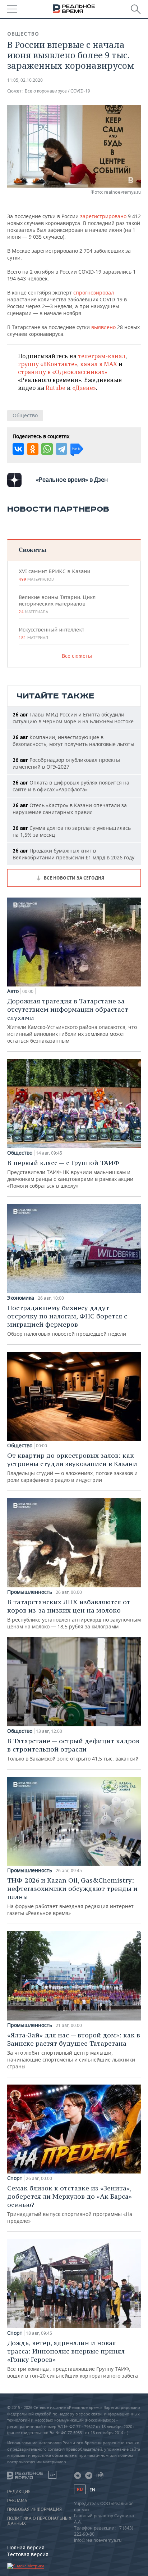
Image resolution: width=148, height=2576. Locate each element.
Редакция (19, 2492)
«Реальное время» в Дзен (72, 480)
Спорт (15, 2178)
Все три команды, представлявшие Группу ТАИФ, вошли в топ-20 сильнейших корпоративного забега (73, 2359)
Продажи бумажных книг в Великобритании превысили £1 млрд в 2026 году (73, 854)
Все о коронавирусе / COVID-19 (57, 91)
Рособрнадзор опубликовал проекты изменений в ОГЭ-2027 (66, 763)
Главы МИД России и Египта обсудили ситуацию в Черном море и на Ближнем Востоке (73, 718)
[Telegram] (61, 449)
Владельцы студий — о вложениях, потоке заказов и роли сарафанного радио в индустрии (72, 1467)
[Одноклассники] (33, 449)
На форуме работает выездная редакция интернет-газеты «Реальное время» (72, 1896)
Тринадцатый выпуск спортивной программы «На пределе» (70, 2204)
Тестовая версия (28, 2554)
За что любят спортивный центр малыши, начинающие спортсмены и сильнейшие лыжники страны (74, 2050)
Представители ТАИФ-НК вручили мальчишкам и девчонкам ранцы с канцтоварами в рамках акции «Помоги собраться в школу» (70, 1174)
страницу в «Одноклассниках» (63, 372)
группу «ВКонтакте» (48, 364)
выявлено (104, 327)
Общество (23, 34)
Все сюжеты (77, 656)
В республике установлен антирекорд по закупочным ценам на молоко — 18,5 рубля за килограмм (74, 1614)
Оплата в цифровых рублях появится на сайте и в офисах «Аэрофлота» (71, 786)
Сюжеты (33, 550)
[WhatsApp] (47, 449)
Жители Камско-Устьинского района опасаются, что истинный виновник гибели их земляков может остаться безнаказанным (72, 1020)
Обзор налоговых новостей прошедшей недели (67, 1320)
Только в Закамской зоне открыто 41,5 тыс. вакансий (73, 1749)
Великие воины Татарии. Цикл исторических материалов (57, 604)
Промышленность (30, 1592)
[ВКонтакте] (18, 449)
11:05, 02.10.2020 (25, 80)
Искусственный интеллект (51, 633)
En (92, 2490)
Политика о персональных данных (39, 2521)
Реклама (17, 2501)
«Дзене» (84, 388)
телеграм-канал (102, 356)
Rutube (55, 388)
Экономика (21, 1298)
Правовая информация (34, 2509)
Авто (13, 991)
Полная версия (26, 2547)
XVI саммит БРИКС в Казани (54, 575)
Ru (80, 2489)
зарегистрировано (104, 216)
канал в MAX (99, 364)
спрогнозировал (94, 293)
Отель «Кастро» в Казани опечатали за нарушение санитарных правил (70, 809)
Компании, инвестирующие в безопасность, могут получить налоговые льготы (73, 741)
